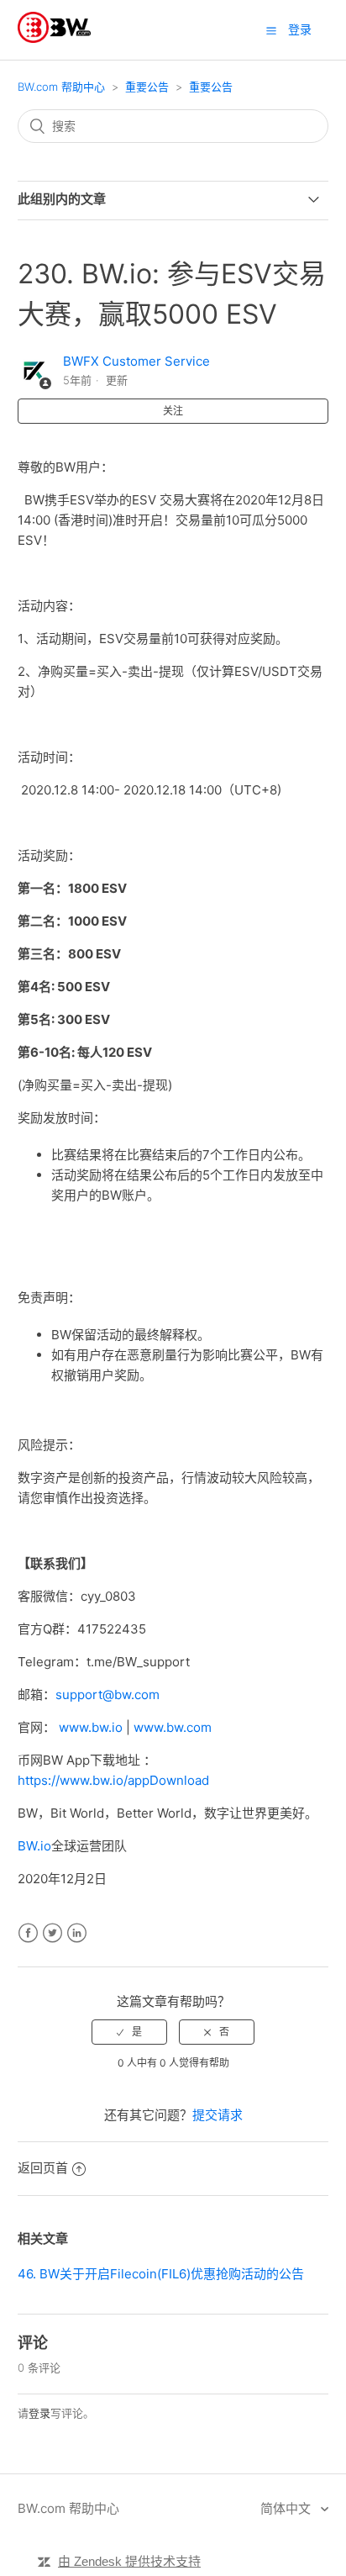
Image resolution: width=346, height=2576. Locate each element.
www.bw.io (91, 1727)
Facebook (28, 1933)
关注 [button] (173, 411)
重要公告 (147, 87)
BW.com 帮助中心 (61, 87)
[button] (271, 30)
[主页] (54, 38)
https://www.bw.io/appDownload (113, 1780)
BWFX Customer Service (136, 361)
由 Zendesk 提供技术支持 (129, 2561)
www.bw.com (173, 1727)
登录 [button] (300, 29)
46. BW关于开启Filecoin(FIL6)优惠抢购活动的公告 (161, 2274)
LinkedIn (77, 1933)
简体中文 (287, 2508)
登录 (39, 2413)
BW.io (34, 1846)
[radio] (129, 2032)
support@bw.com (107, 1694)
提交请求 (218, 2115)
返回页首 (43, 2168)
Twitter (52, 1933)
